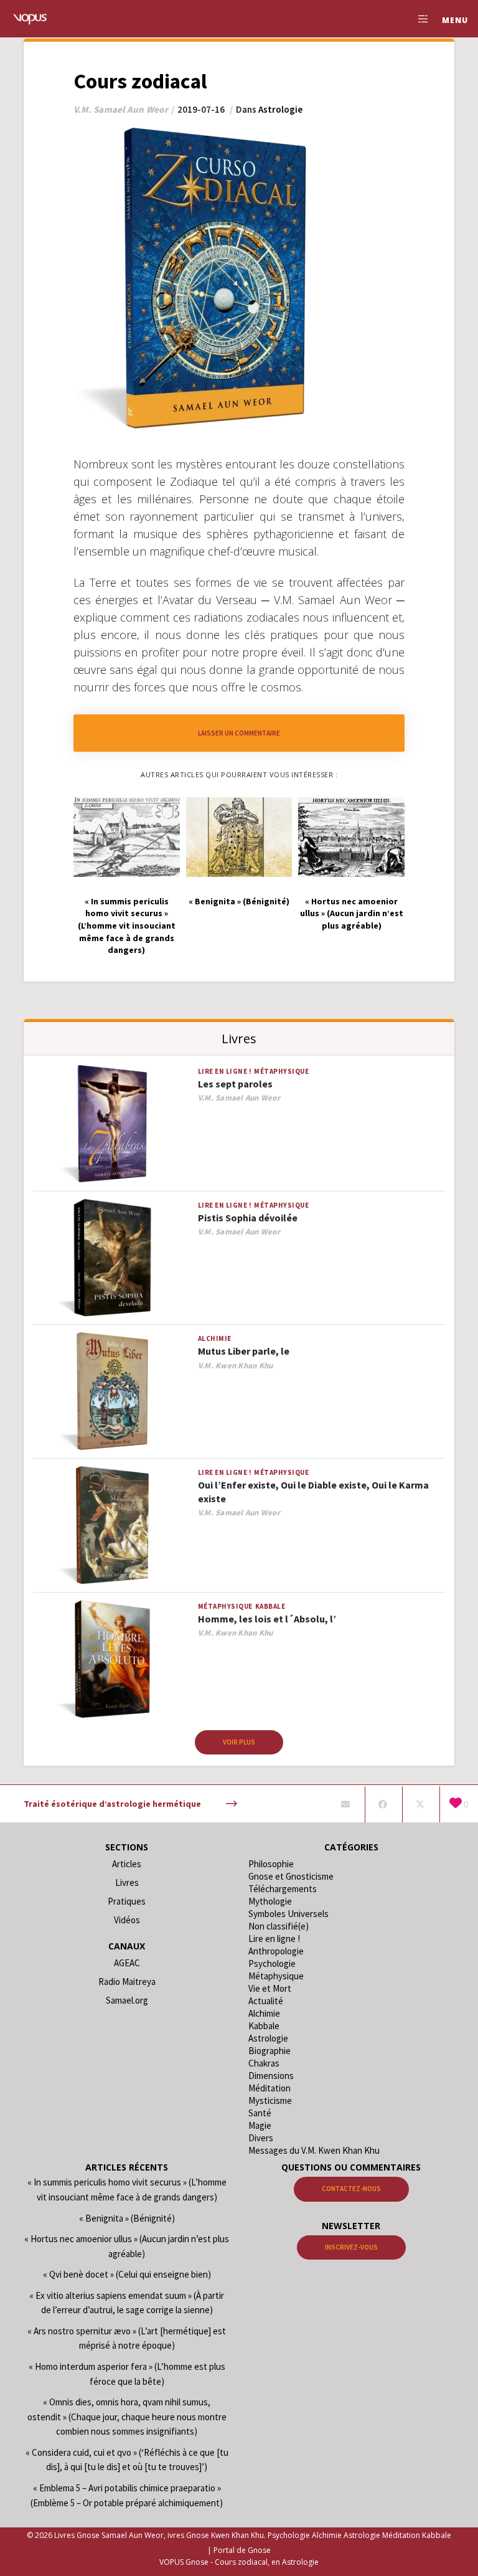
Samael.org (127, 2000)
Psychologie (272, 1963)
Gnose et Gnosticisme (291, 1876)
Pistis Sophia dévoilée (248, 1218)
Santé (260, 2113)
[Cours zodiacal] (345, 1804)
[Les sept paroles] (112, 1125)
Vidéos (127, 1920)
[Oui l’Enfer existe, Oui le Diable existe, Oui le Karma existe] (112, 1526)
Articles (127, 1864)
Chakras (264, 2063)
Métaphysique (281, 1071)
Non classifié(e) (279, 1926)
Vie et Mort (270, 1988)
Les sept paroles (235, 1084)
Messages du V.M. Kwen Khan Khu (314, 2150)
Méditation (269, 2088)
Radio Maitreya (127, 1982)
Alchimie (215, 1338)
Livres (127, 1882)
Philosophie (271, 1864)
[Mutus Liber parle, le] (112, 1392)
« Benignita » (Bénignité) (127, 2218)
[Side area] (418, 19)
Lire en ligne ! (225, 1071)
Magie (260, 2125)
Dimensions (271, 2076)
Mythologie (270, 1901)
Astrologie (280, 109)
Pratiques (127, 1901)
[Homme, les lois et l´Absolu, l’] (112, 1660)
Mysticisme (270, 2100)
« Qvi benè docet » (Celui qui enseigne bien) (127, 2274)
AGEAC (127, 1963)
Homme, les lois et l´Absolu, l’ (267, 1619)
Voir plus (239, 1742)
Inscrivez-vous (351, 2247)
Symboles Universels (288, 1914)
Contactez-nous (351, 2189)
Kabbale (270, 1606)
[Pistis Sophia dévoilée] (112, 1258)
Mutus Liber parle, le (244, 1351)
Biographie (269, 2051)
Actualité (266, 2001)
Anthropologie (276, 1951)
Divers (261, 2138)
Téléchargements (283, 1889)
